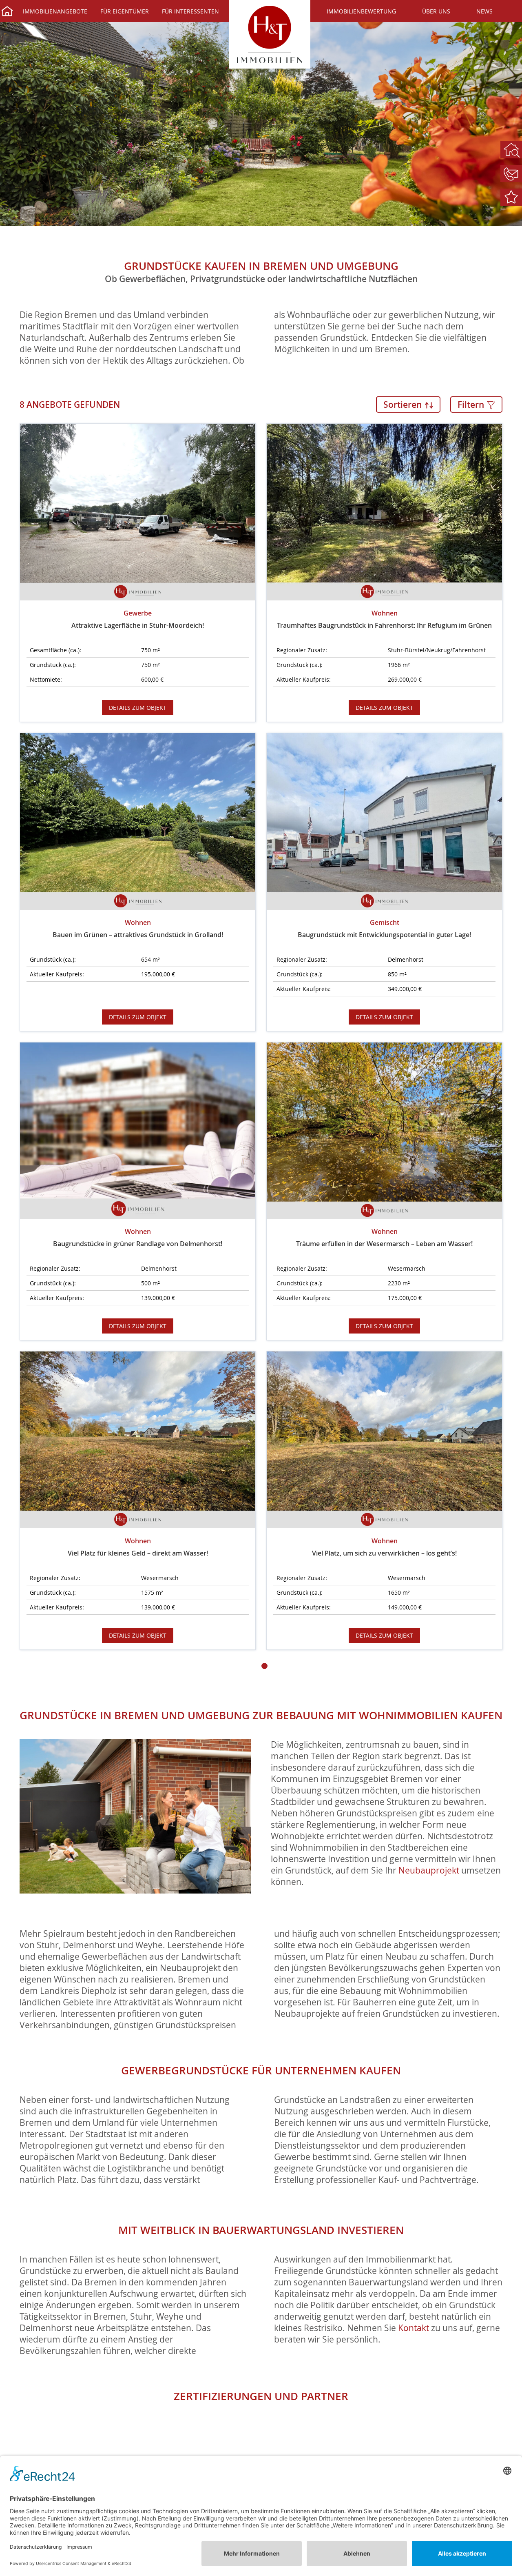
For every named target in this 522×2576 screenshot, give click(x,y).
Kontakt (414, 2328)
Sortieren (404, 405)
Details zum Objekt (138, 708)
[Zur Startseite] (7, 12)
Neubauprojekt (429, 1870)
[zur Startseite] (270, 34)
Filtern (472, 405)
